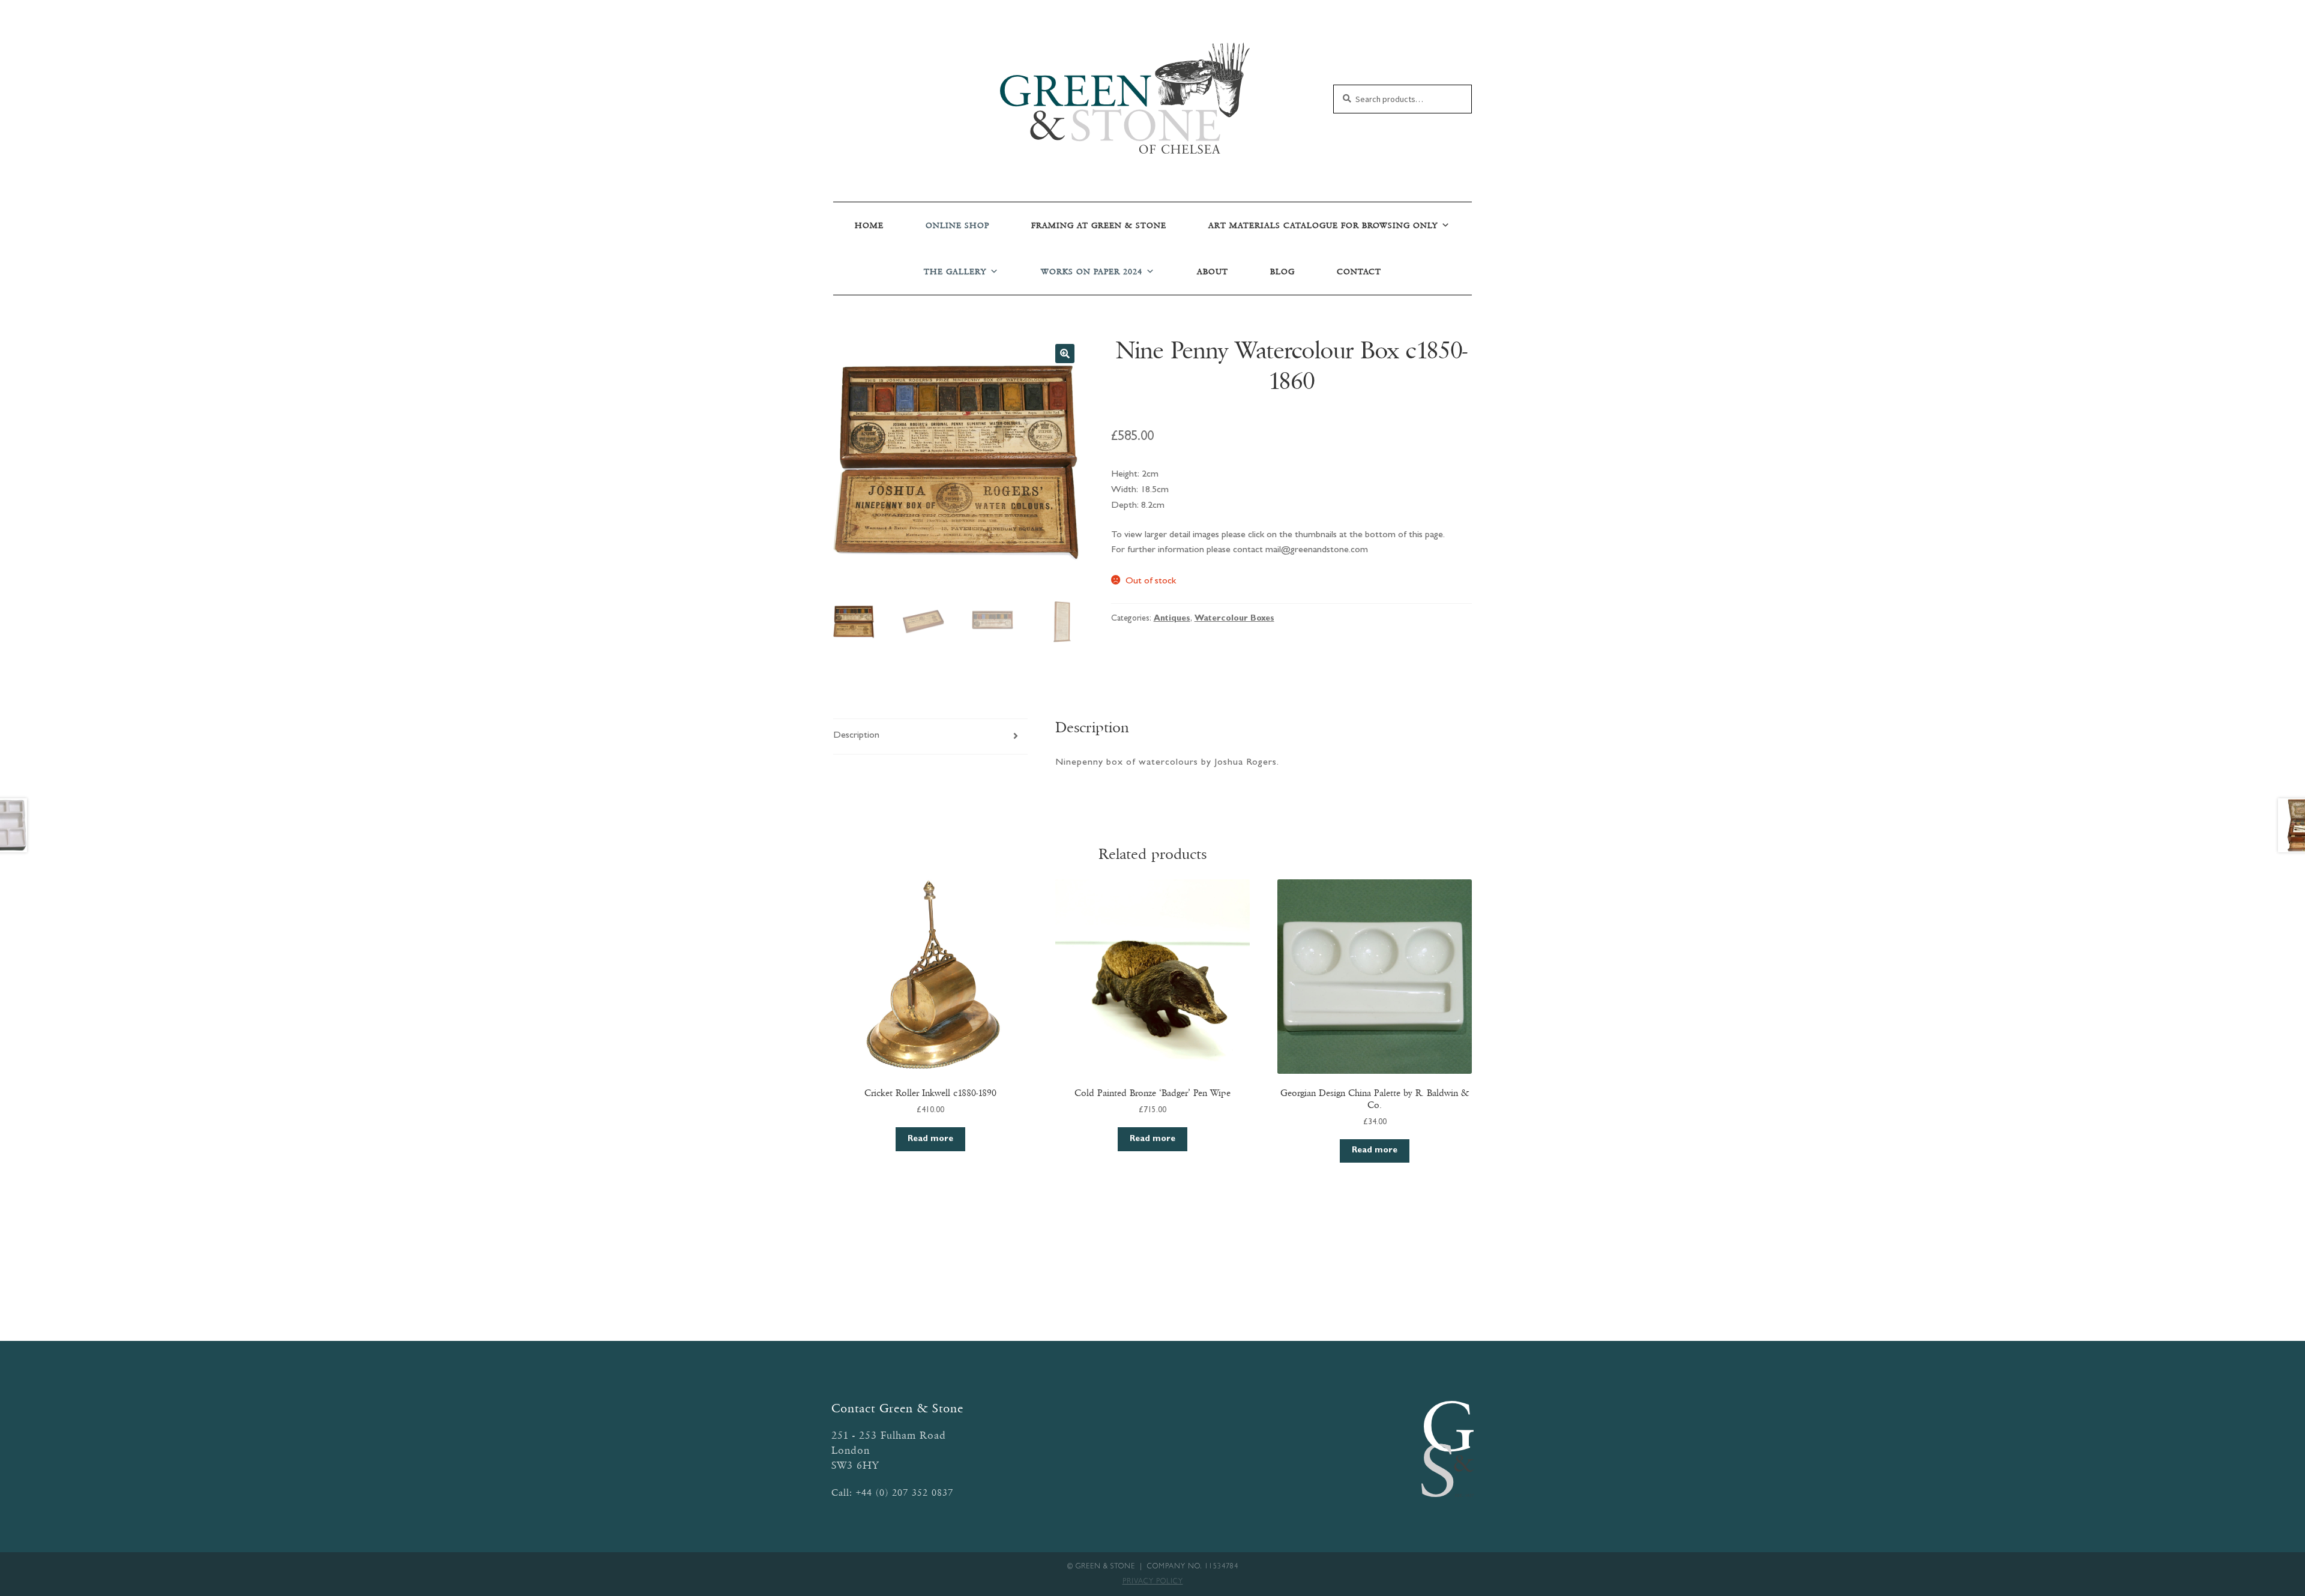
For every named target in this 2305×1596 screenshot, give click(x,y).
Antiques (1172, 619)
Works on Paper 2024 (1092, 272)
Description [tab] (856, 736)
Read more (930, 1139)
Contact (1359, 272)
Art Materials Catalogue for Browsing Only (1323, 225)
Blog (1282, 272)
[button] (1065, 354)
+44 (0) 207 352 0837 (905, 1492)
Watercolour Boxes (1234, 619)
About (1213, 272)
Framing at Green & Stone (1099, 225)
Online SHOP (957, 225)
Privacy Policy (1153, 1582)
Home (869, 225)
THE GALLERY (955, 272)
